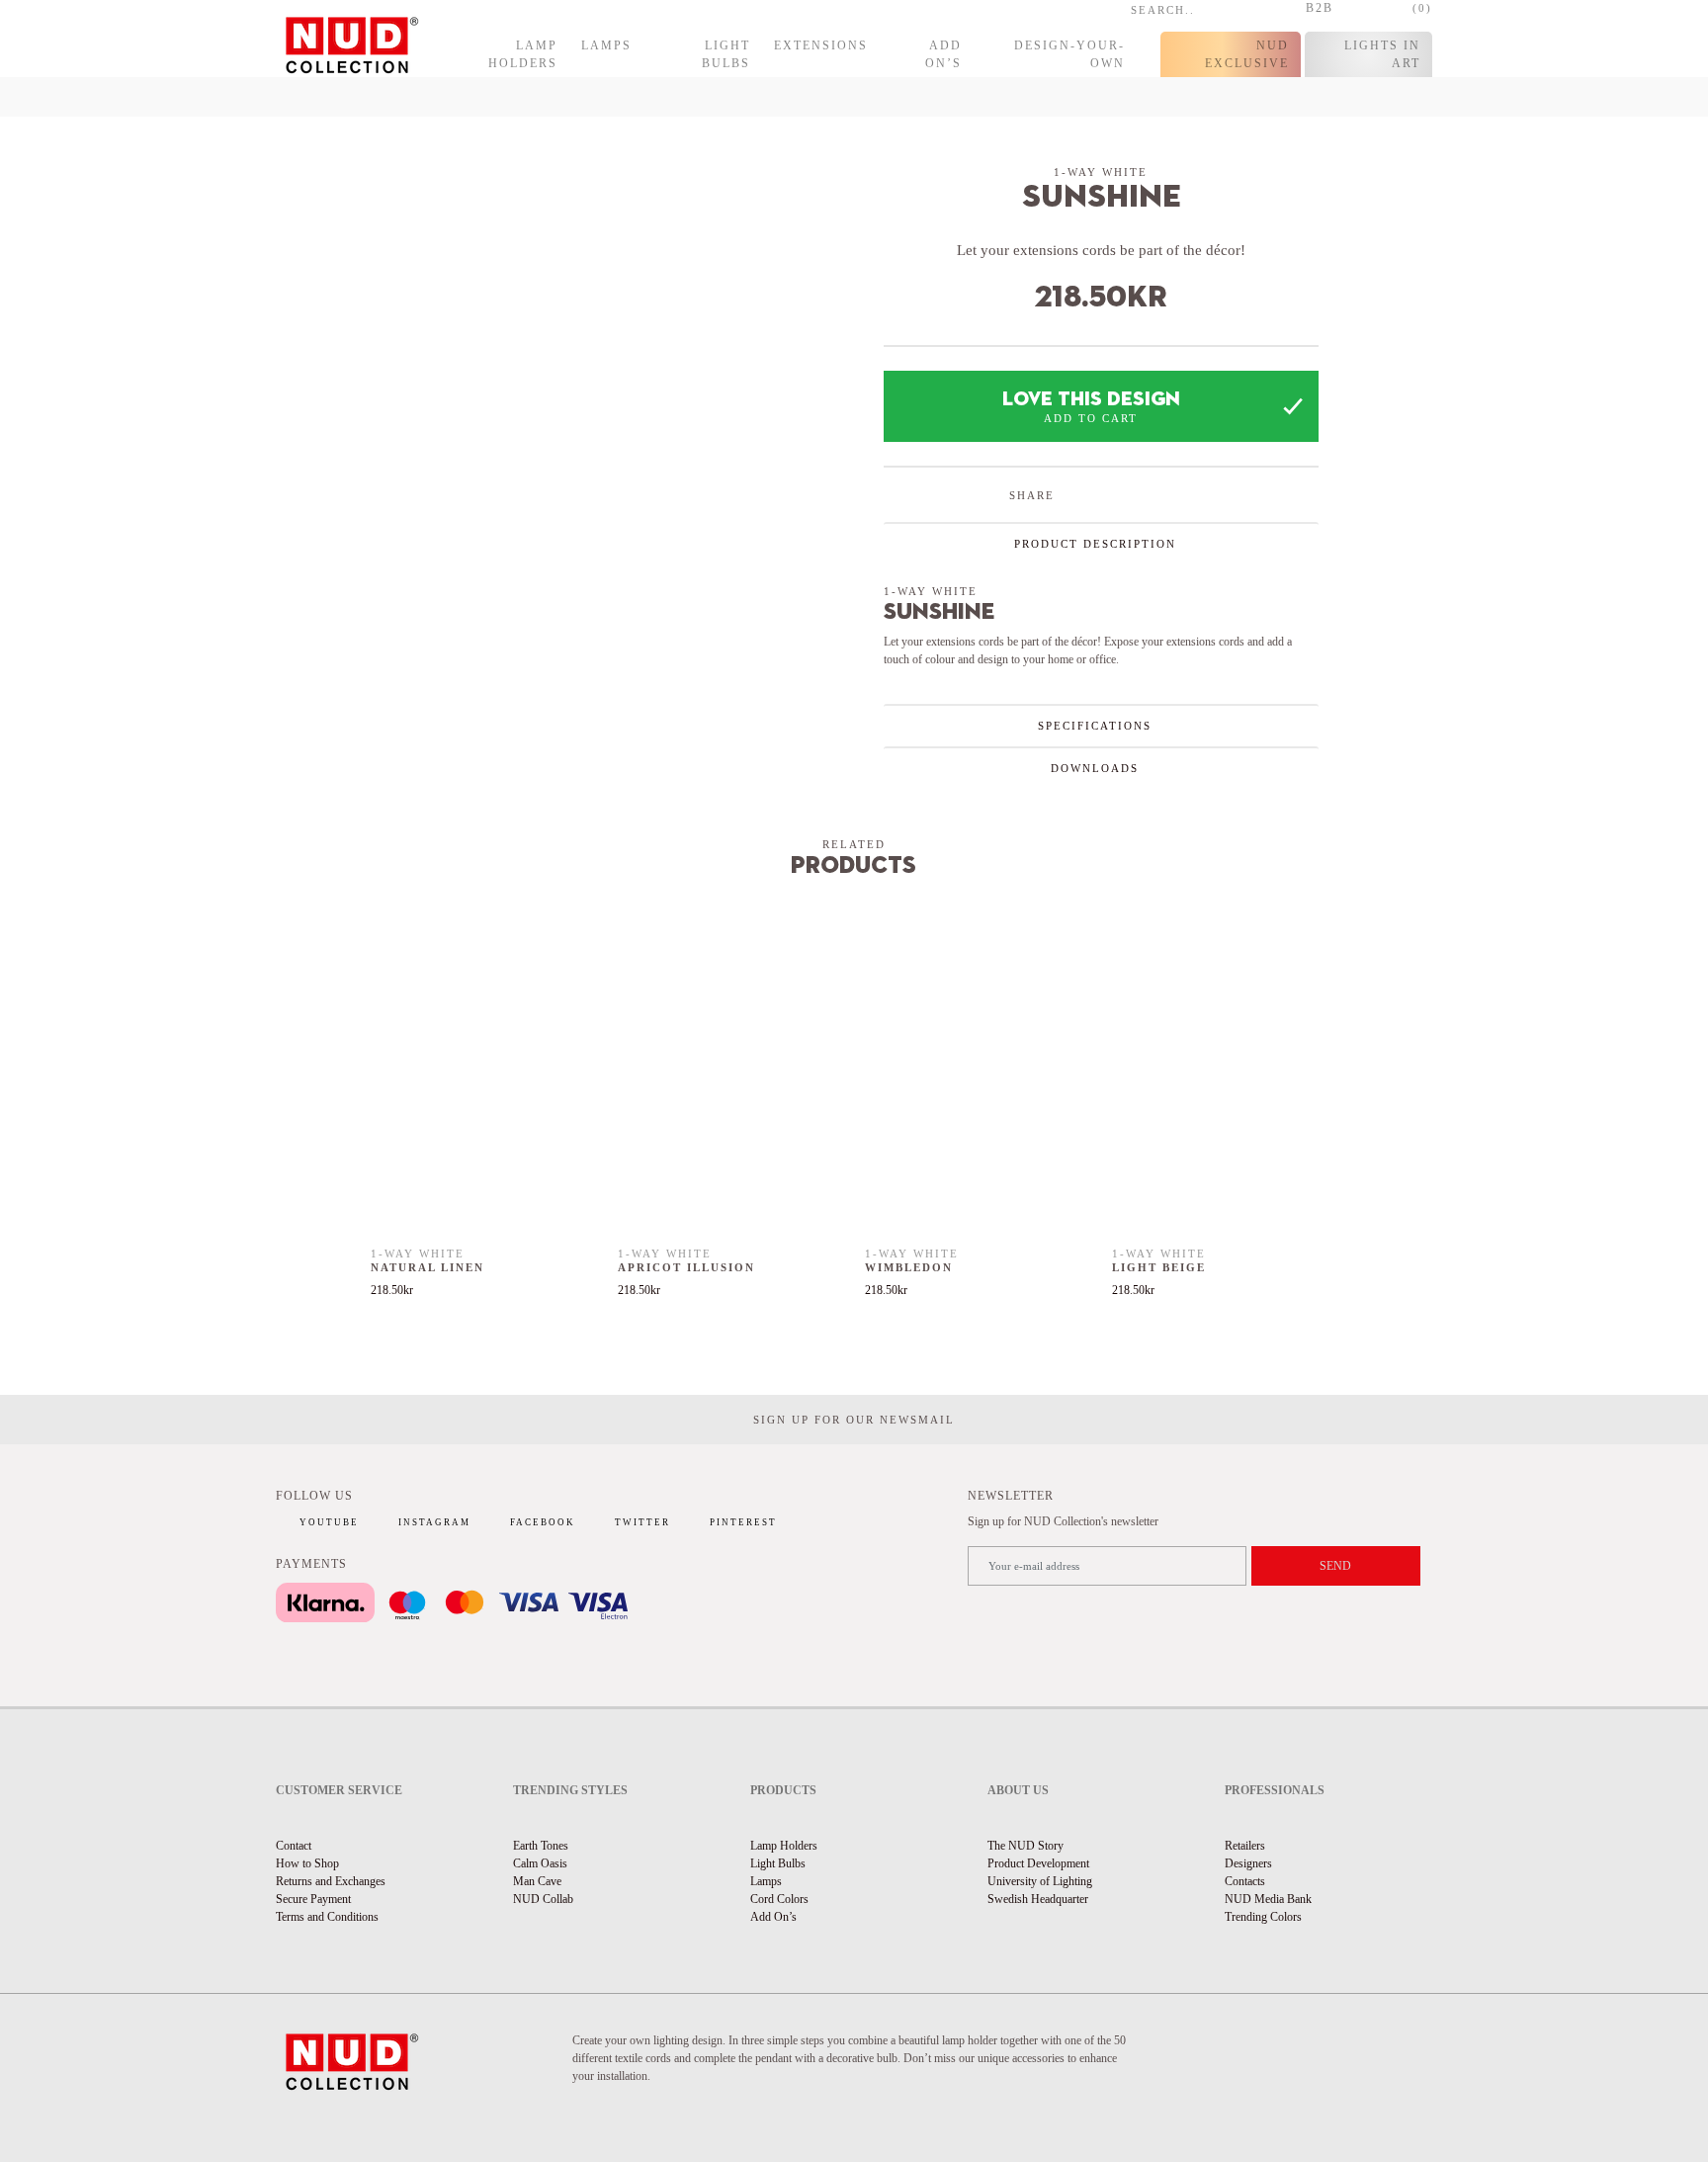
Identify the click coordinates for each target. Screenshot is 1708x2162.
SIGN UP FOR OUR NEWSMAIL (854, 1420)
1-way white (1101, 172)
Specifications (1095, 726)
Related (854, 844)
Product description (1095, 544)
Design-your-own (1069, 54)
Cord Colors (779, 1899)
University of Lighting (1040, 1881)
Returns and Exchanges (331, 1881)
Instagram (434, 1522)
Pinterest (743, 1522)
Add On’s (943, 54)
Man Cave (537, 1881)
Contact (294, 1846)
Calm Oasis (540, 1863)
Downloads (1095, 768)
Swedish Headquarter (1038, 1899)
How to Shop (307, 1863)
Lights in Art (1382, 54)
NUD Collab (543, 1899)
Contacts (1245, 1881)
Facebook (543, 1522)
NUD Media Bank (1268, 1899)
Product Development (1038, 1863)
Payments (311, 1564)
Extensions (821, 45)
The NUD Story (1025, 1846)
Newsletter (1011, 1496)
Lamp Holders (523, 54)
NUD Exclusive (1247, 54)
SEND (1335, 1566)
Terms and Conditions (327, 1917)
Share (1032, 495)
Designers (1248, 1863)
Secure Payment (313, 1899)
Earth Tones (541, 1846)
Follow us (314, 1496)
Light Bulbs (726, 54)
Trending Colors (1263, 1917)
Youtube (329, 1522)
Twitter (642, 1522)
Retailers (1245, 1846)
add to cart (1091, 418)
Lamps (606, 45)
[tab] (1101, 543)
